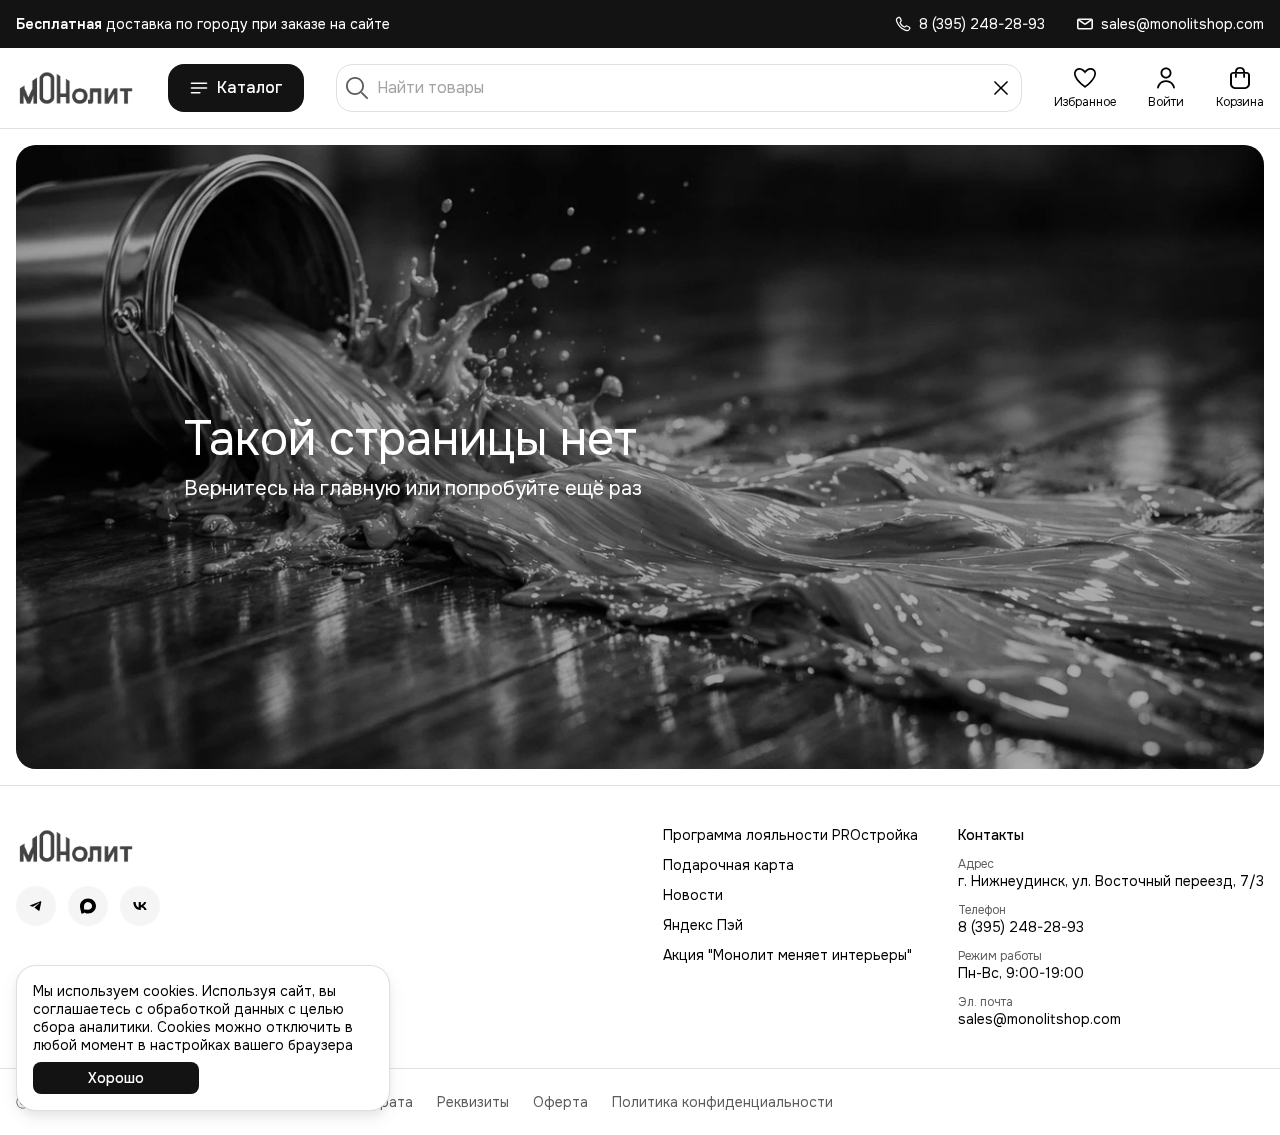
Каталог (250, 87)
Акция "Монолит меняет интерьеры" (787, 955)
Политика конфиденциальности (722, 1102)
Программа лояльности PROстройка (790, 835)
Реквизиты (473, 1102)
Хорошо (116, 1078)
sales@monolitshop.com (1039, 1019)
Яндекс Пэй (703, 925)
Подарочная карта (728, 865)
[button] (1085, 88)
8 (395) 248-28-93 (1021, 927)
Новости (693, 895)
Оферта (560, 1102)
